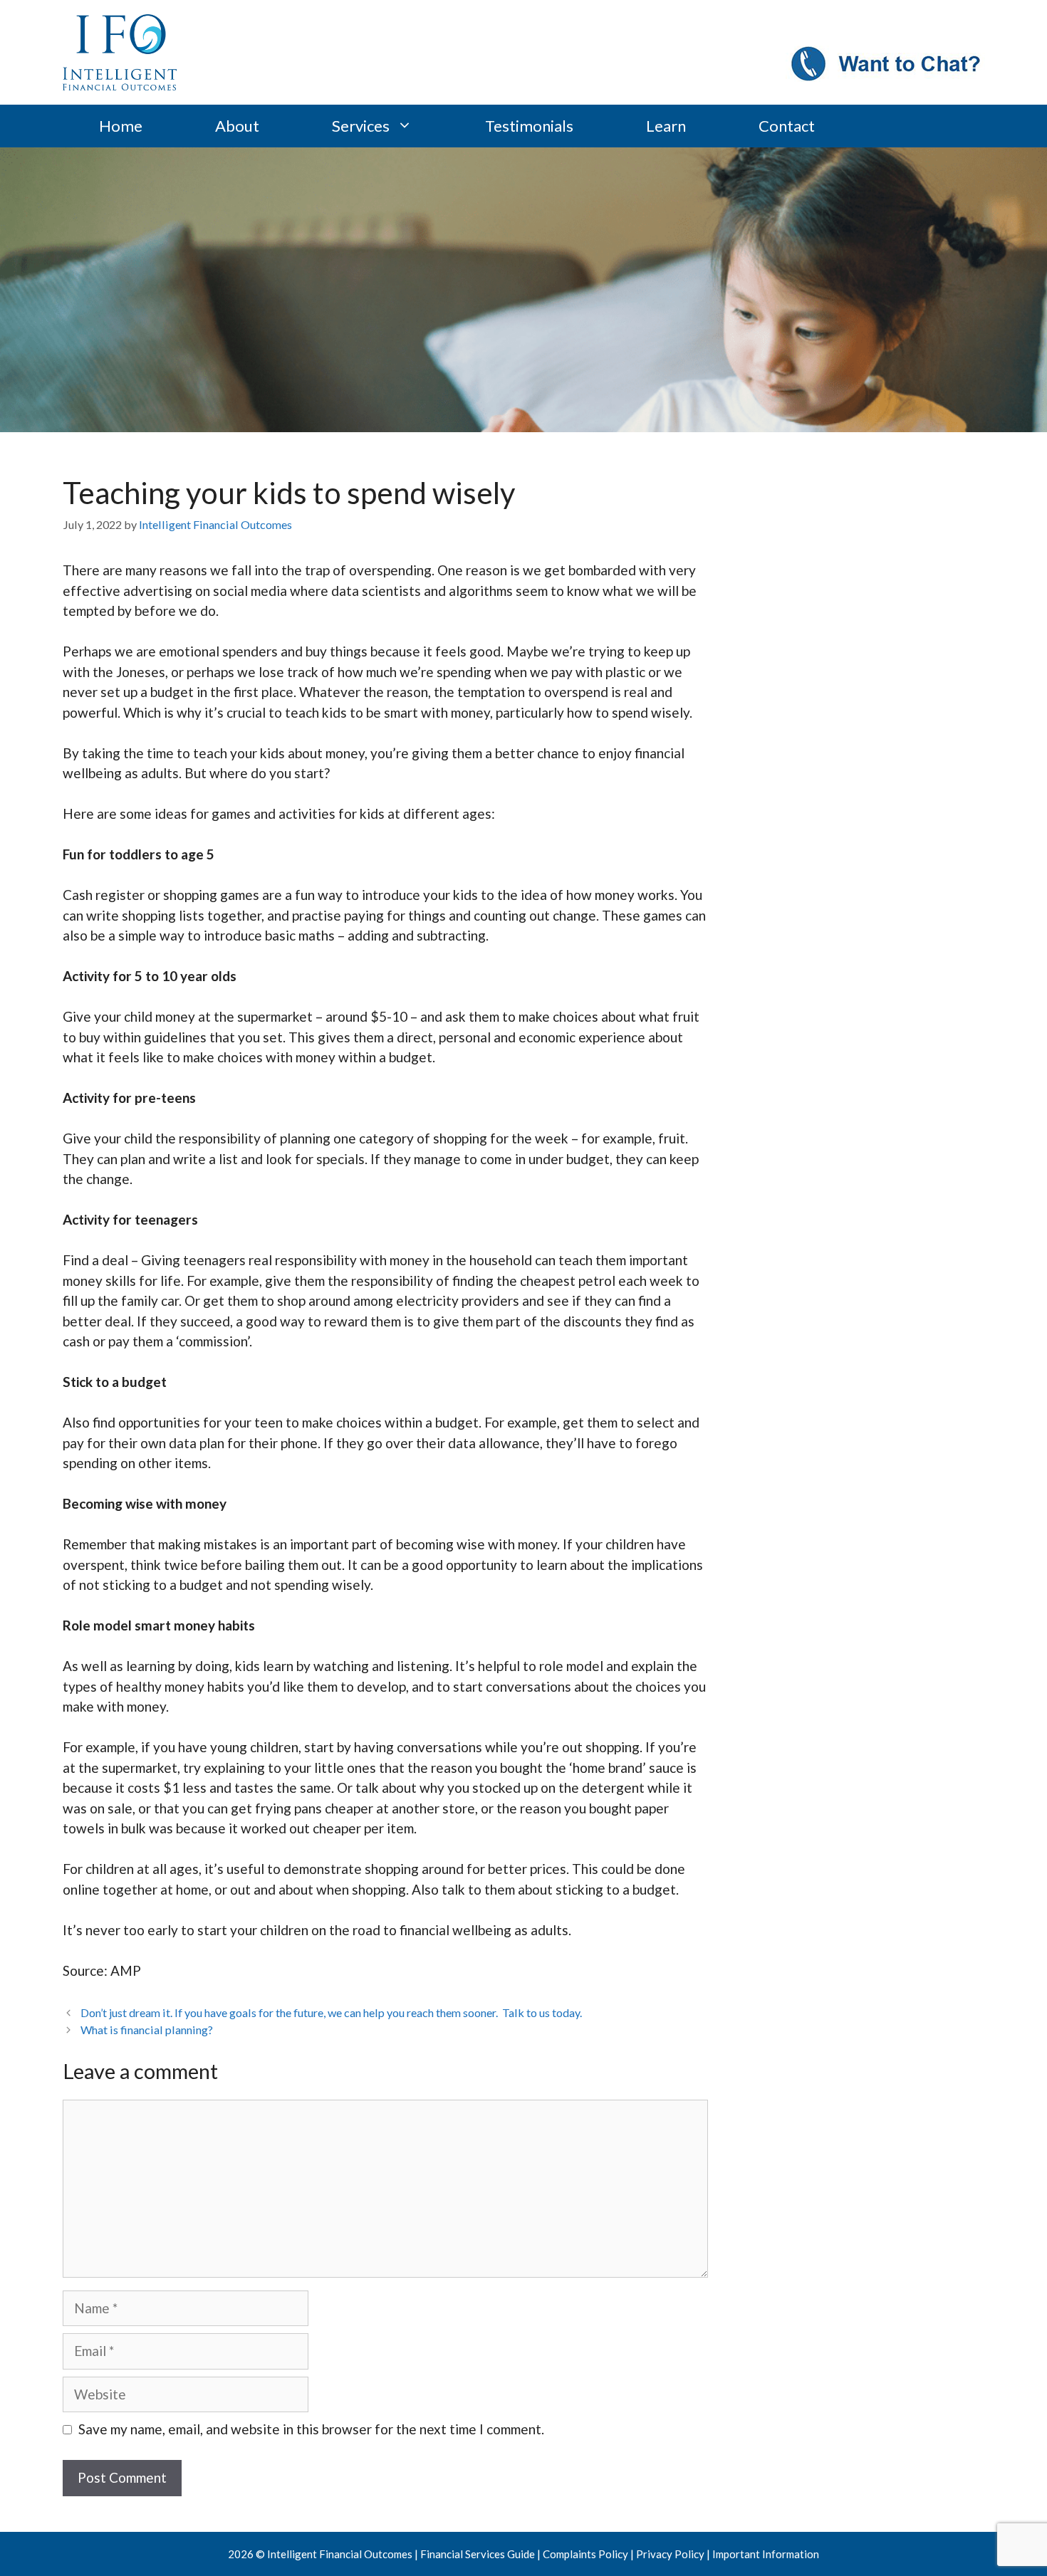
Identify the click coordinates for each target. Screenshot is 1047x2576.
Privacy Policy (670, 2554)
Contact (787, 126)
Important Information (766, 2554)
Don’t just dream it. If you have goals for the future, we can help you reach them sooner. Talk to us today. (331, 2012)
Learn (666, 126)
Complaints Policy (585, 2554)
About (237, 126)
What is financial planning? (147, 2030)
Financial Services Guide (478, 2554)
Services (361, 126)
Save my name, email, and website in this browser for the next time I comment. (311, 2429)
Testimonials (529, 126)
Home (121, 126)
